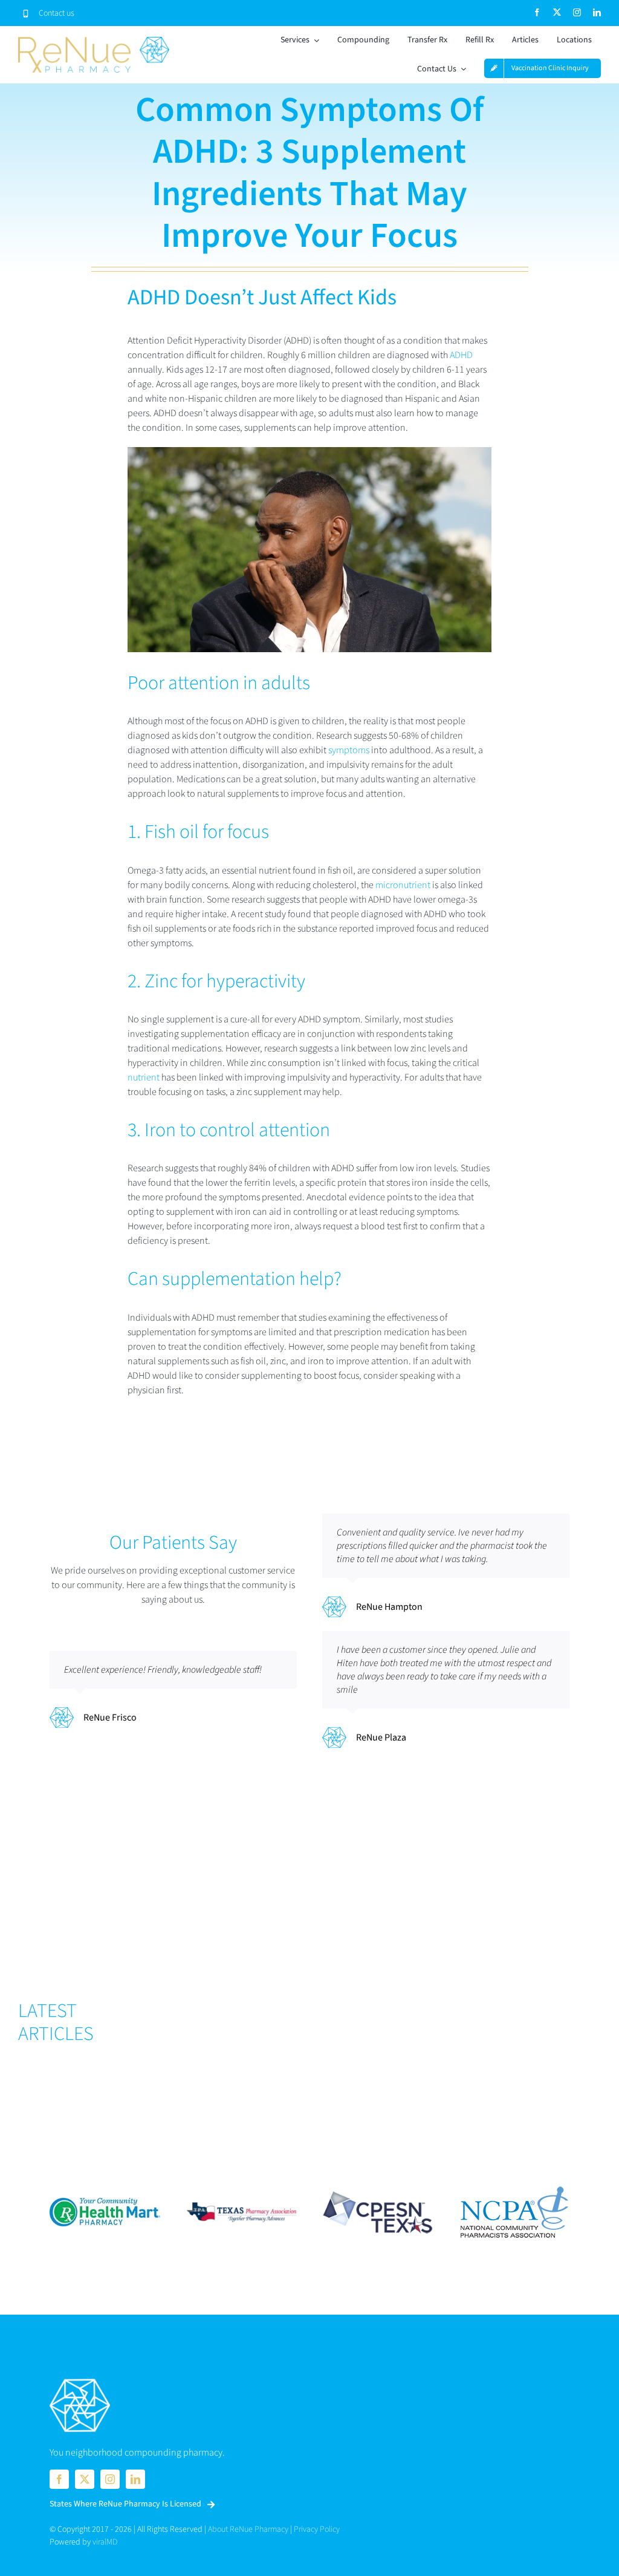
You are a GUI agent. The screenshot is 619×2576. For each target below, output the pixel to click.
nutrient (144, 1077)
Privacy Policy (317, 2529)
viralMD (105, 2542)
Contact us (57, 13)
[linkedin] (597, 12)
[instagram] (577, 12)
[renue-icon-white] (80, 2380)
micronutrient (403, 885)
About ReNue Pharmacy (248, 2529)
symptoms (349, 750)
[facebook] (537, 12)
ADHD (461, 355)
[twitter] (557, 12)
